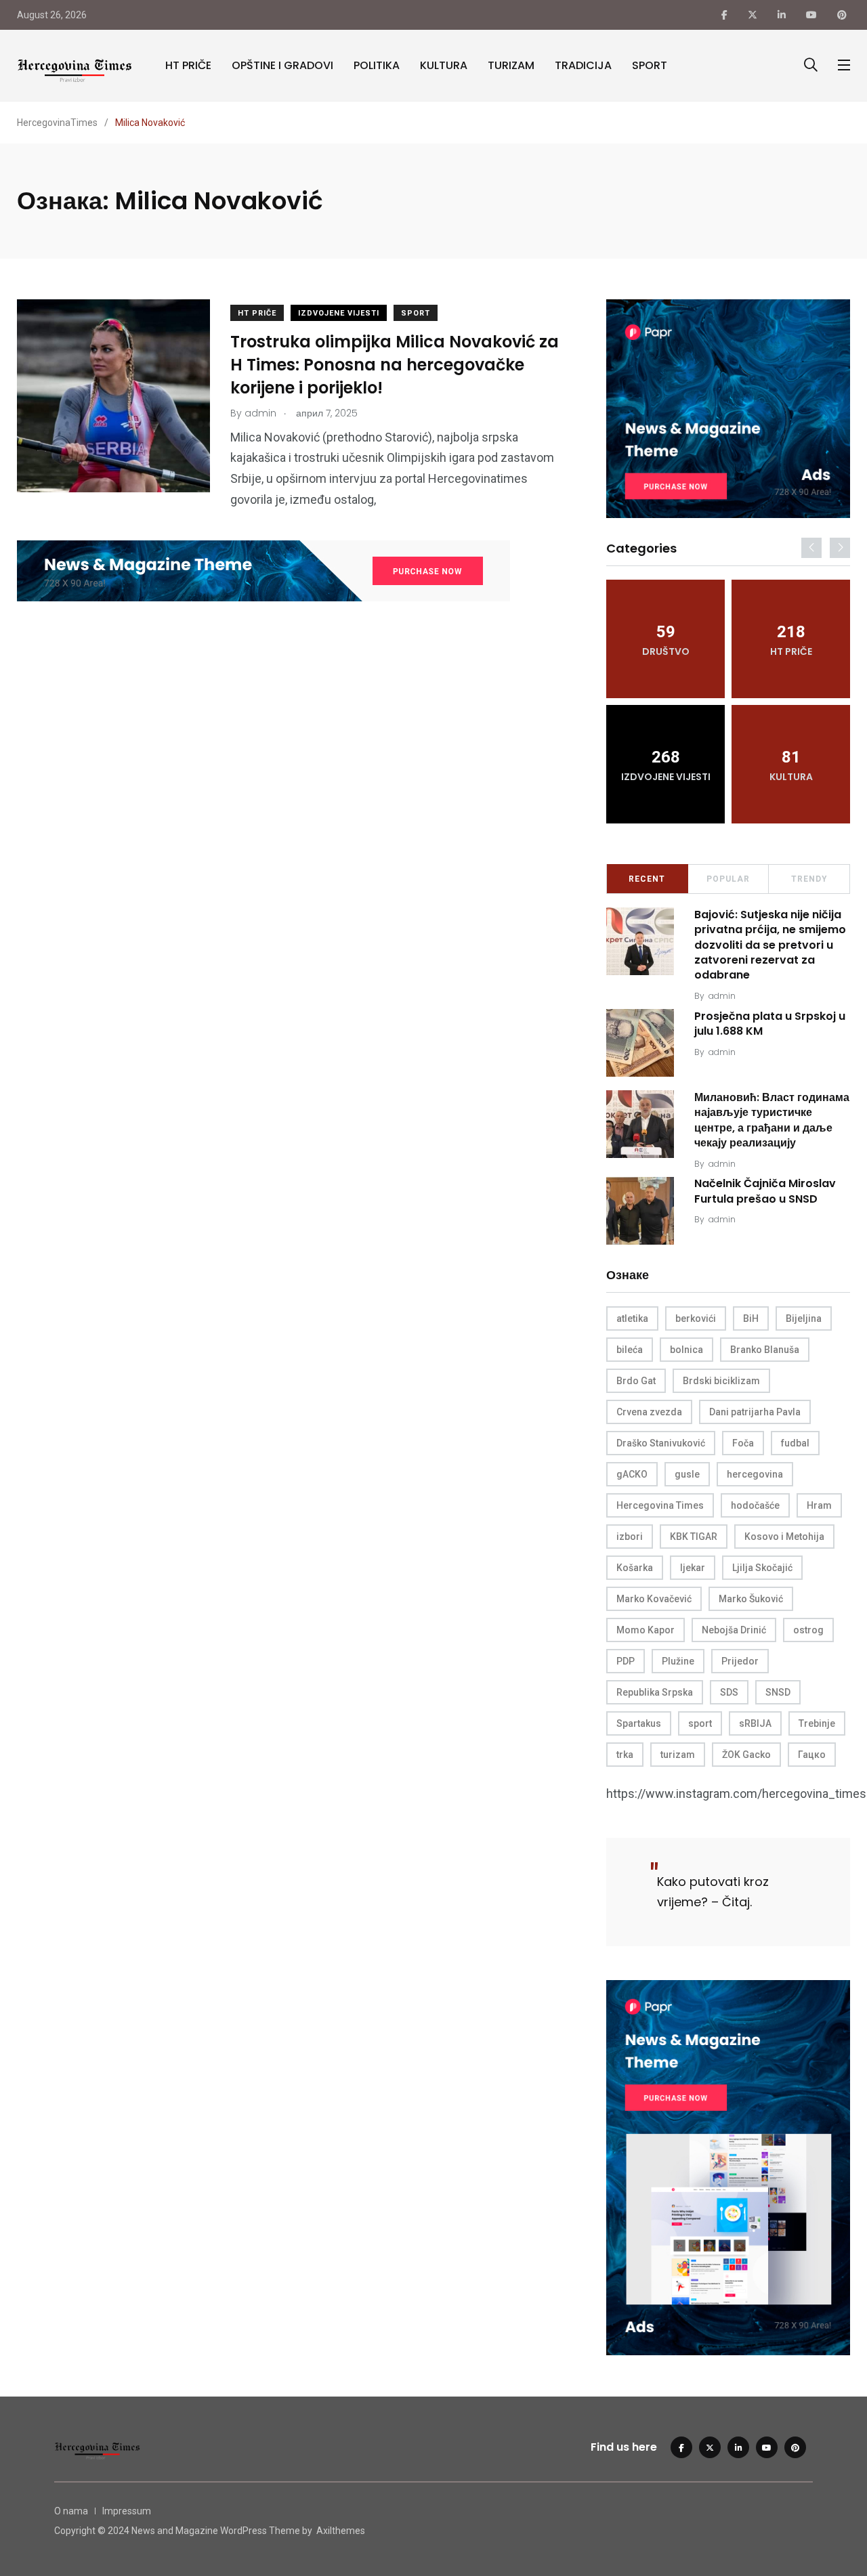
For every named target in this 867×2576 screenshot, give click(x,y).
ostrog (808, 1630)
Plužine (678, 1661)
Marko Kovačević (654, 1599)
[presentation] (811, 548)
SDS (729, 1692)
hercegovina (755, 1474)
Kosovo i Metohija (784, 1537)
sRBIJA (755, 1723)
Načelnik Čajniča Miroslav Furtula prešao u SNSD (765, 1192)
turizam (678, 1755)
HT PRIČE (188, 65)
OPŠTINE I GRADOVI (282, 65)
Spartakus (639, 1723)
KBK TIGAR (694, 1537)
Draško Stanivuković (661, 1443)
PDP (626, 1661)
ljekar (693, 1568)
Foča (743, 1443)
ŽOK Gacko (746, 1755)
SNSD (778, 1692)
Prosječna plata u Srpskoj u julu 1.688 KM (770, 1024)
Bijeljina (804, 1318)
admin (722, 996)
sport (700, 1723)
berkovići (696, 1318)
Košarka (635, 1568)
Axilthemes (341, 2531)
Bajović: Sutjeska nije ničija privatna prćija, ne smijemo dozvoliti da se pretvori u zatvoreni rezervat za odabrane (770, 945)
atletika (632, 1318)
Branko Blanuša (765, 1350)
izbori (630, 1537)
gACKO (632, 1474)
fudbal (795, 1443)
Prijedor (740, 1661)
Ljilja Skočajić (762, 1568)
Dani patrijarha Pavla (755, 1412)
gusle (687, 1474)
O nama (71, 2511)
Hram (819, 1505)
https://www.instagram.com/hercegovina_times (736, 1794)
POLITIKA (377, 65)
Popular (728, 879)
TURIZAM (511, 65)
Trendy (809, 879)
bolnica (686, 1350)
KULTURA (444, 65)
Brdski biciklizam (721, 1381)
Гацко (812, 1755)
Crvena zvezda (649, 1412)
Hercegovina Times (660, 1505)
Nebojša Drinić (734, 1630)
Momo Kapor (646, 1630)
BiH (751, 1318)
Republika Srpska (655, 1692)
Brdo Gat (636, 1381)
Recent (647, 879)
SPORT (650, 65)
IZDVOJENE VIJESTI (339, 313)
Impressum (127, 2511)
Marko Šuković (751, 1599)
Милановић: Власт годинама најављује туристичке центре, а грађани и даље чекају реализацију (772, 1120)
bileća (630, 1350)
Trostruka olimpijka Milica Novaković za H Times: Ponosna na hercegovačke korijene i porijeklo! (395, 365)
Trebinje (817, 1723)
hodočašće (755, 1505)
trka (625, 1755)
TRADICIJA (583, 65)
